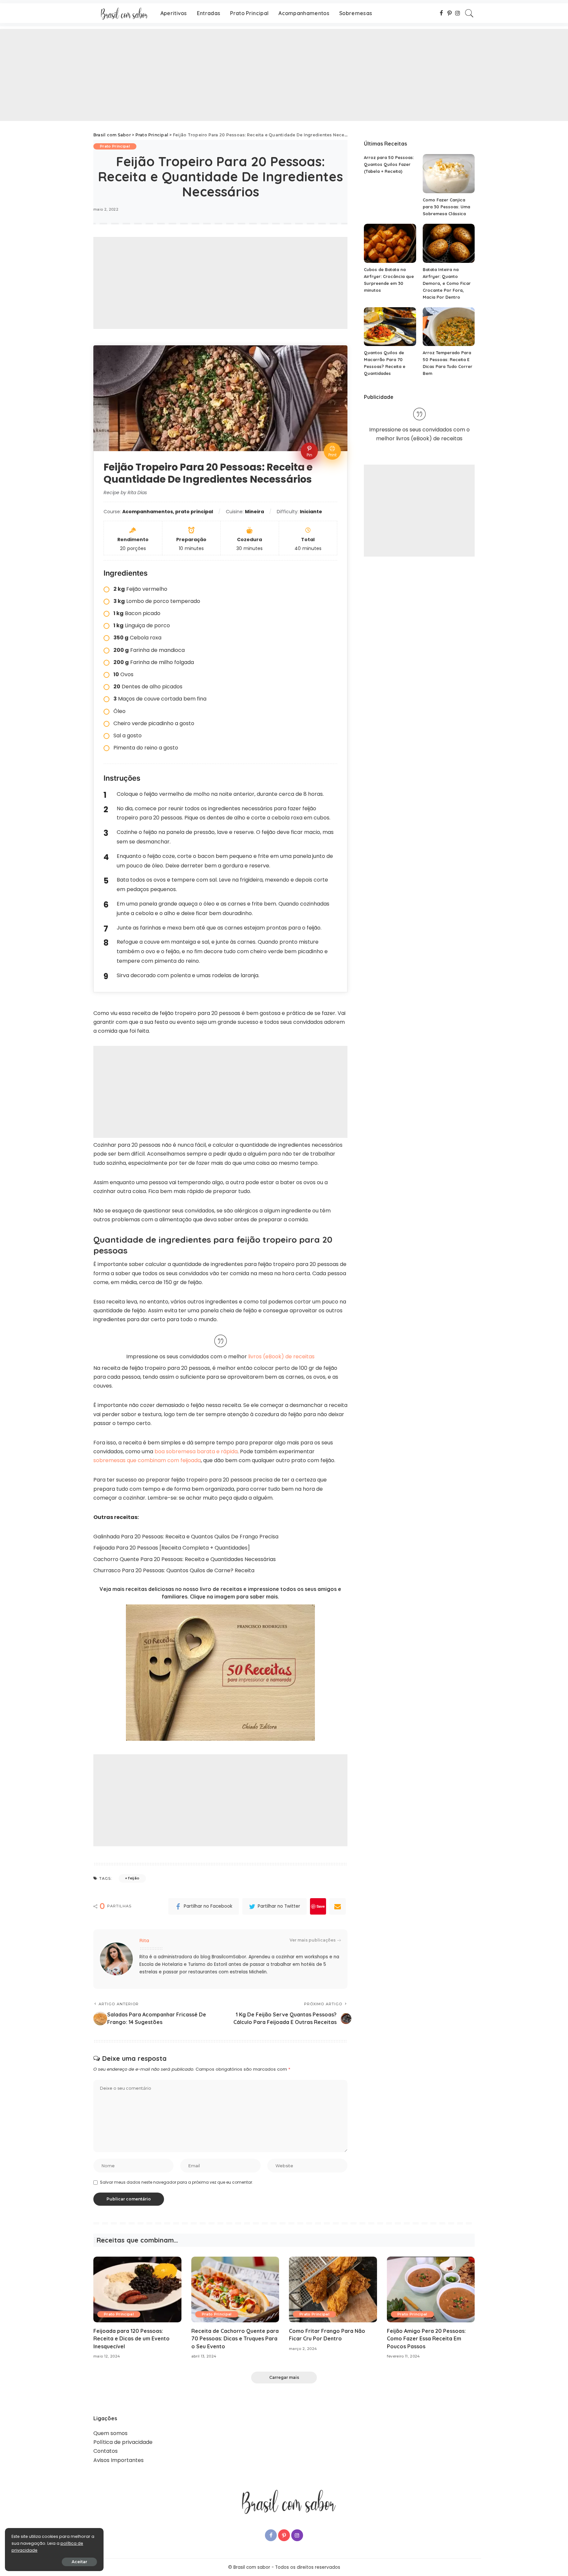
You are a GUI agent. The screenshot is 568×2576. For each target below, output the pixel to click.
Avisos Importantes (118, 2460)
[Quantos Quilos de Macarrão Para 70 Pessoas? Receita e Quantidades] (390, 327)
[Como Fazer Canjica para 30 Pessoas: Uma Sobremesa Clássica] (449, 174)
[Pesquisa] (469, 13)
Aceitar (79, 2562)
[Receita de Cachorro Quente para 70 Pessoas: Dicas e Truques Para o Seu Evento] (235, 2290)
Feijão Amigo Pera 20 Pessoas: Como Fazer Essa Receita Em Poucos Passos (426, 2338)
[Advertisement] (197, 75)
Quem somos (110, 2433)
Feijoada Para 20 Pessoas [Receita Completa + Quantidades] (172, 1548)
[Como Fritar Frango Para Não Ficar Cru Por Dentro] (333, 2290)
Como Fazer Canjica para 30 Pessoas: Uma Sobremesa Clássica (446, 207)
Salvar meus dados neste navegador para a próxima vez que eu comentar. (177, 2182)
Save (321, 1906)
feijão (134, 1878)
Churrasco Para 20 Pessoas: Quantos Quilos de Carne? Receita (174, 1570)
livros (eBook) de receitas (281, 1357)
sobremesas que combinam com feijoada (147, 1460)
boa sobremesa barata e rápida (196, 1451)
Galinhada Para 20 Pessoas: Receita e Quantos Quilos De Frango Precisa (186, 1537)
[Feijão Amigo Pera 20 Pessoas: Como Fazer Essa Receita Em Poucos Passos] (431, 2290)
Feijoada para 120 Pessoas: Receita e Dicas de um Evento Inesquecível (131, 2338)
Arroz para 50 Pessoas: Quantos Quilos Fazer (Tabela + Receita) (389, 164)
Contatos (106, 2451)
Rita (144, 1940)
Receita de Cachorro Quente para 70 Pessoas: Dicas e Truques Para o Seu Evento (235, 2338)
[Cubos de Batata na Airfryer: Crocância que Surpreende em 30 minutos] (390, 243)
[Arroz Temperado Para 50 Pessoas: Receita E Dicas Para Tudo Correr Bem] (449, 327)
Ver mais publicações (313, 1940)
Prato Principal (115, 146)
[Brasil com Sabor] (122, 13)
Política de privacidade (123, 2442)
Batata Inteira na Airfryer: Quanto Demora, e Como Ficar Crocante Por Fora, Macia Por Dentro (447, 283)
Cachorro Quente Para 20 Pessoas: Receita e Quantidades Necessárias (185, 1559)
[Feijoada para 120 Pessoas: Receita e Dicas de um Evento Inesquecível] (137, 2290)
